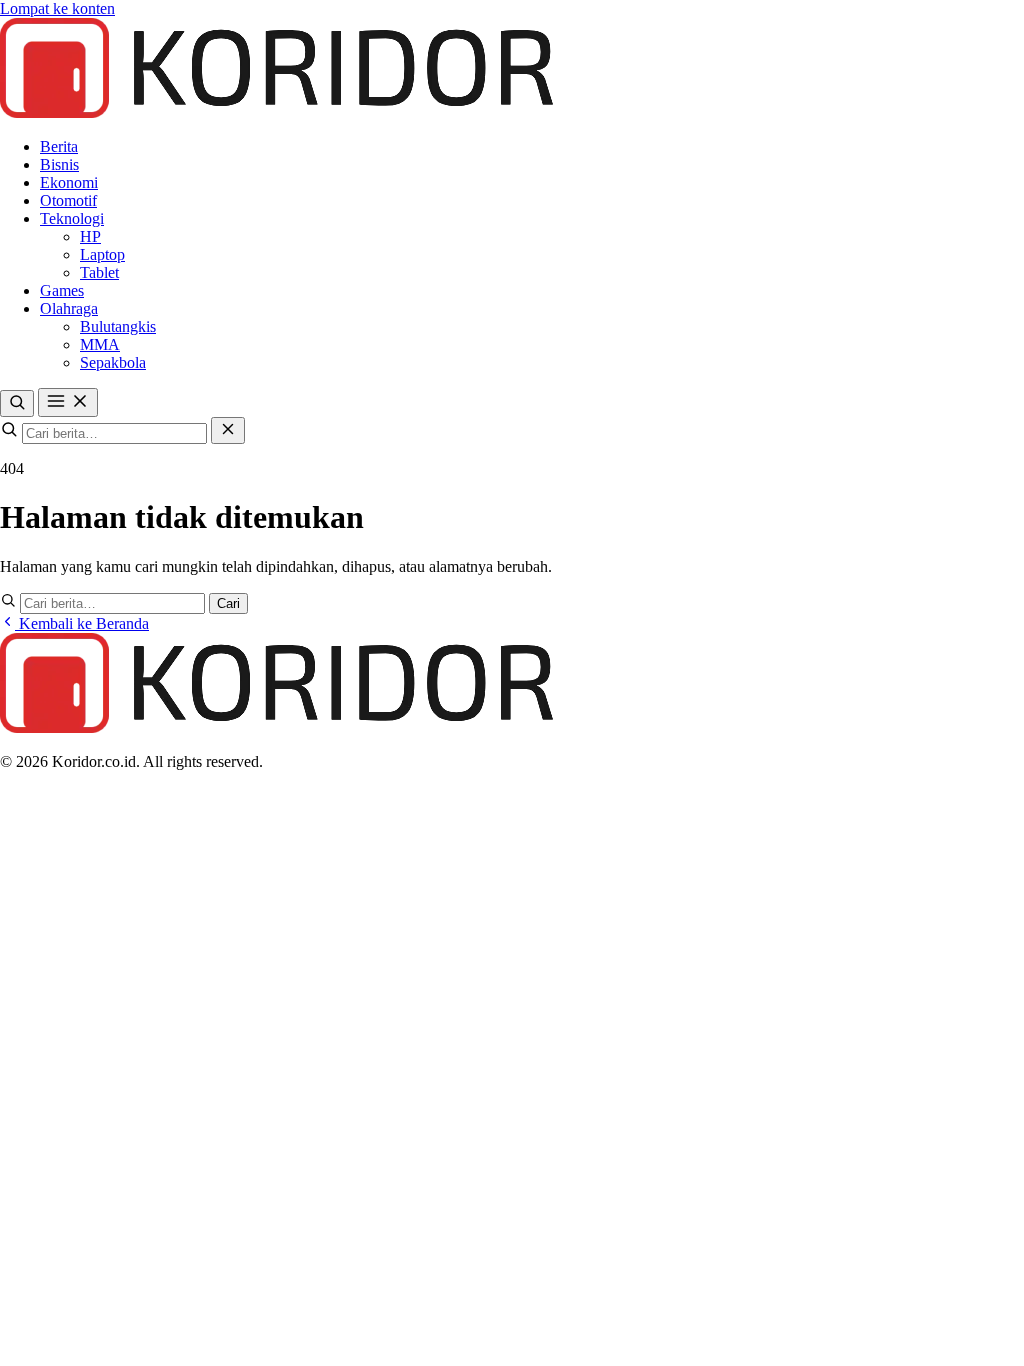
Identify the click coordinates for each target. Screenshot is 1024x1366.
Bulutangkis (118, 326)
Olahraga (69, 308)
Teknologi (72, 218)
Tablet (99, 272)
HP (90, 236)
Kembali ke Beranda (82, 623)
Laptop (102, 254)
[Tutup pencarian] (228, 430)
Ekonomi (69, 182)
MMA (100, 344)
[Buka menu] (68, 402)
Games (62, 290)
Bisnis (59, 164)
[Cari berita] (17, 403)
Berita (59, 146)
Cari (228, 603)
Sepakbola (113, 362)
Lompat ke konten (57, 8)
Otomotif (68, 200)
